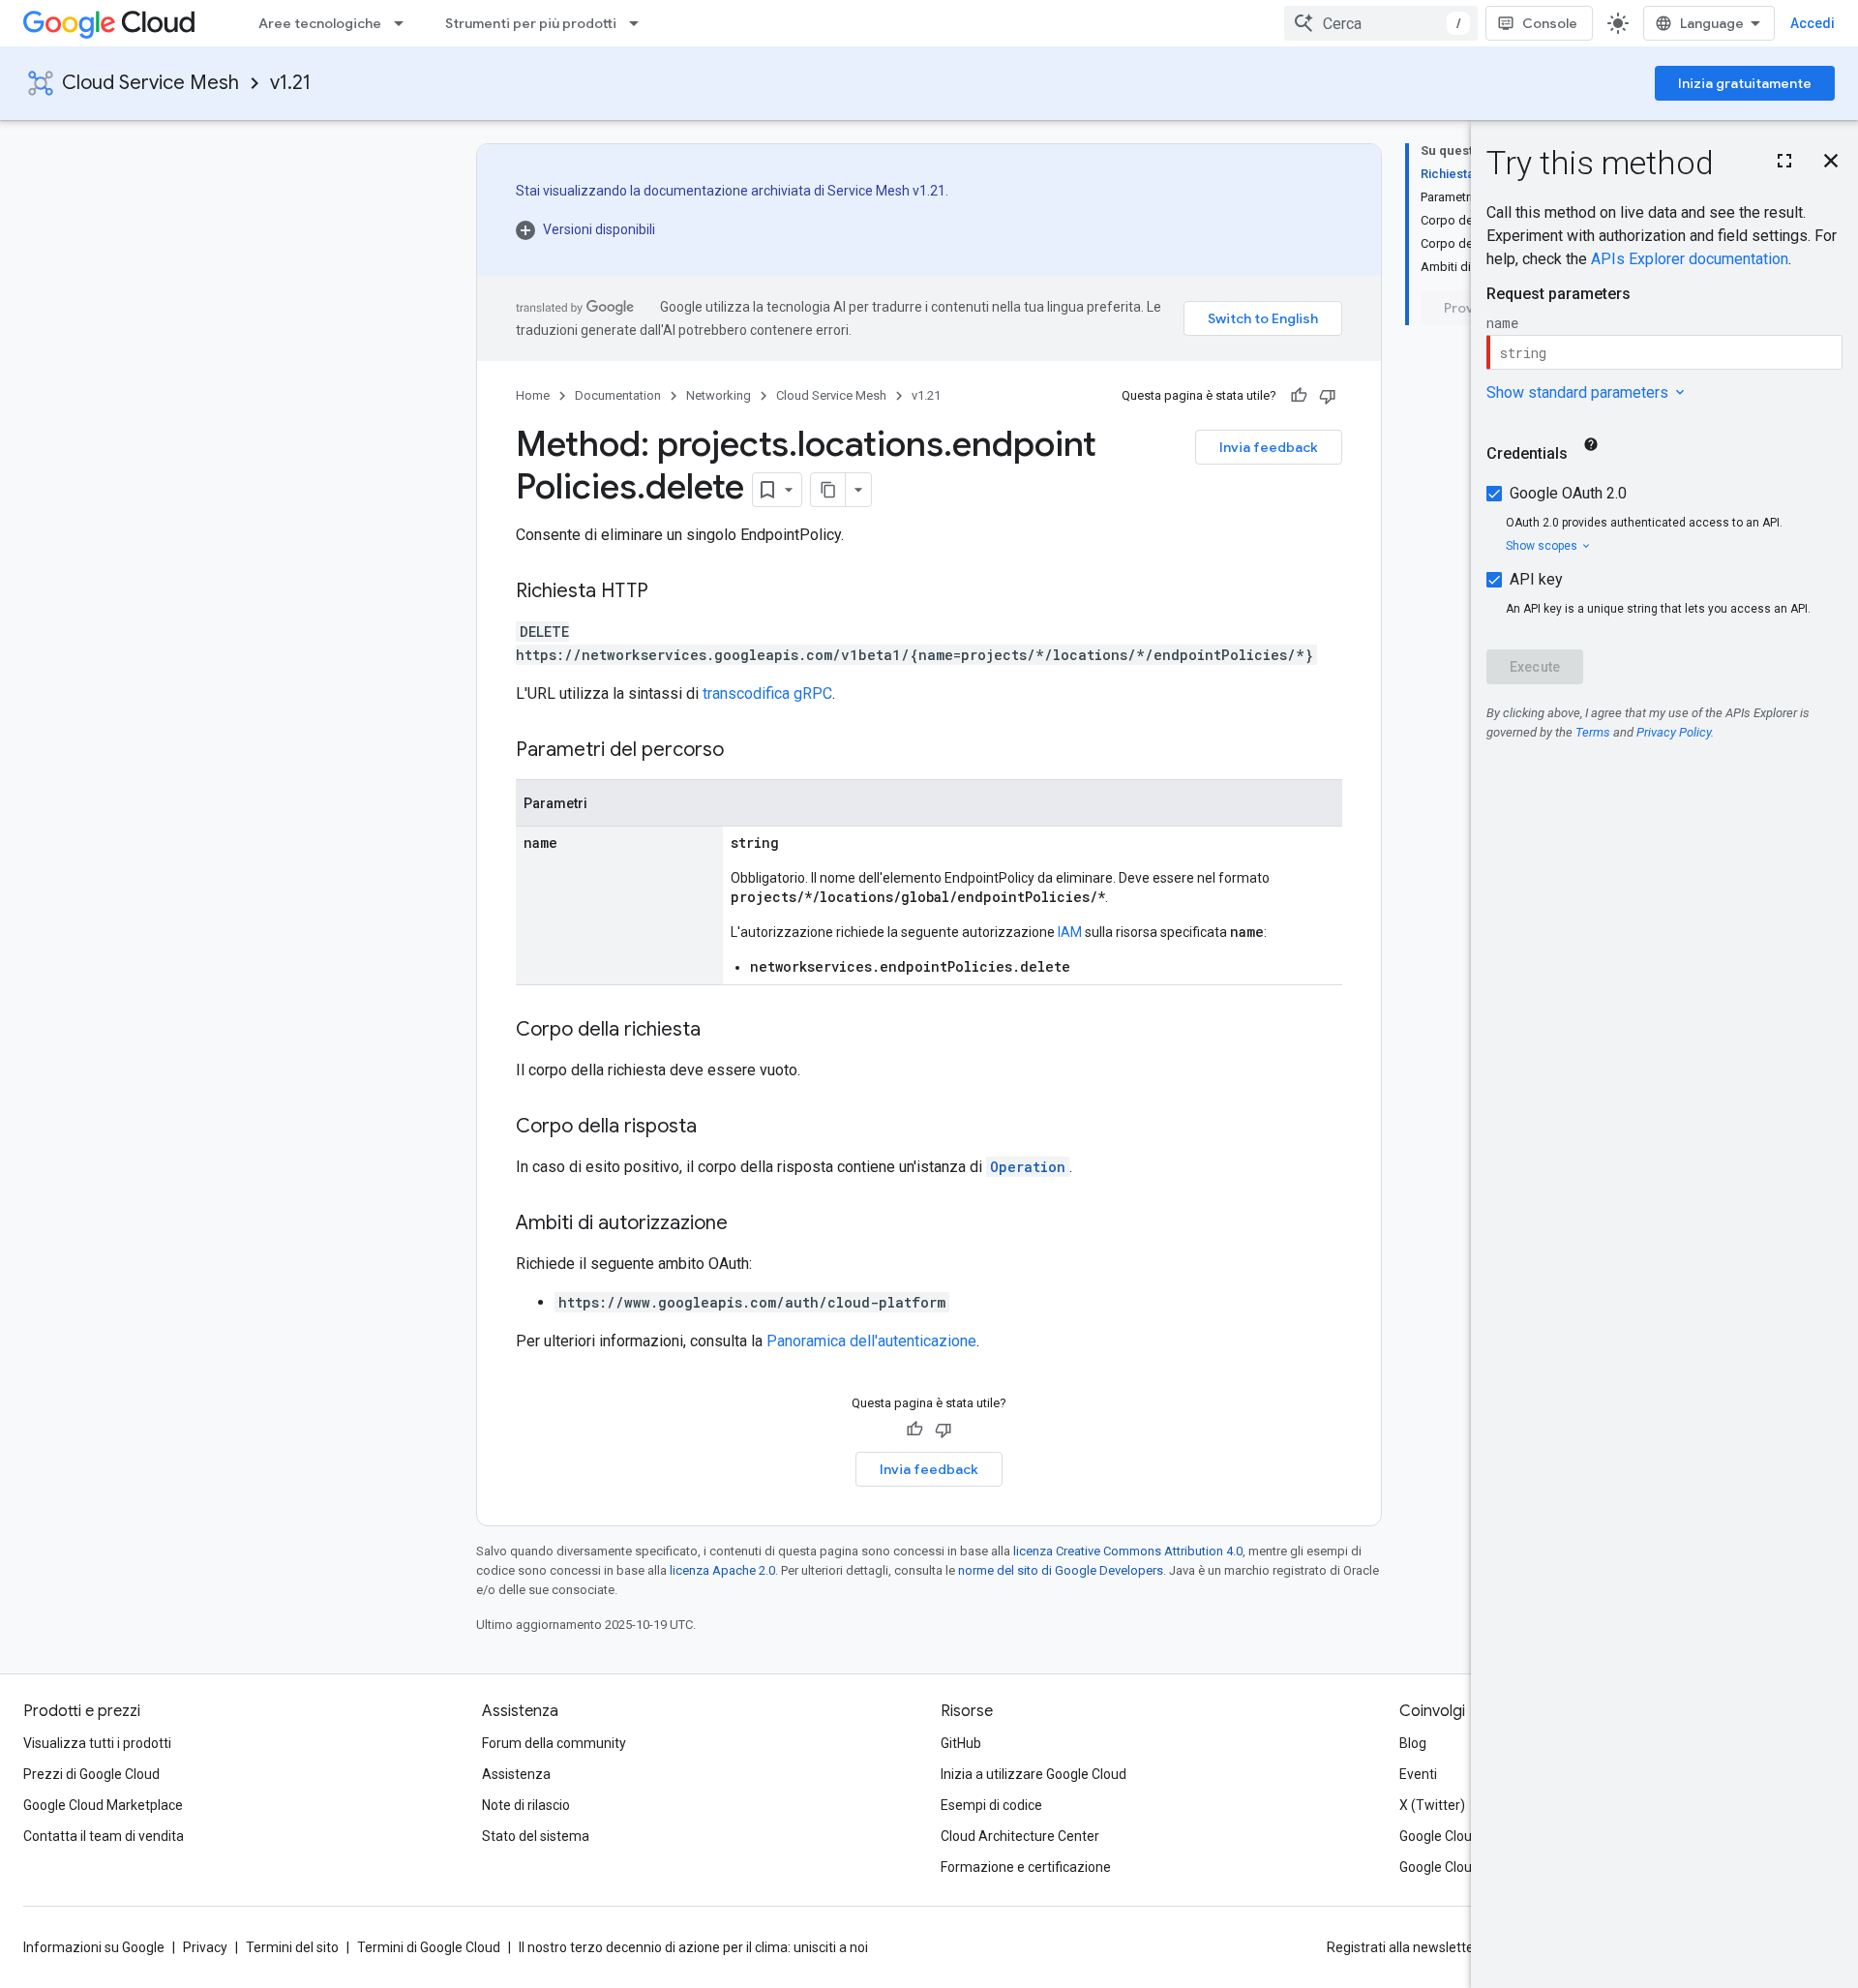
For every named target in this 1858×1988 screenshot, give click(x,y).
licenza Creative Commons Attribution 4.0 (1128, 1551)
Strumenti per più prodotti (531, 23)
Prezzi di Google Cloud (91, 1774)
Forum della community (554, 1743)
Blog (1413, 1743)
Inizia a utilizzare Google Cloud (1034, 1774)
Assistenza (516, 1774)
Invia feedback (1269, 447)
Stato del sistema (536, 1836)
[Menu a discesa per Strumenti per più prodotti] (640, 23)
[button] (732, 229)
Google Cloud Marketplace (103, 1805)
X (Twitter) (1432, 1805)
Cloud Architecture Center (1020, 1836)
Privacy (205, 1947)
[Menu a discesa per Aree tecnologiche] (405, 23)
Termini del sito (292, 1947)
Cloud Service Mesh (150, 83)
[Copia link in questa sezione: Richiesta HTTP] (668, 592)
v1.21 (290, 83)
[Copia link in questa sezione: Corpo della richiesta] (720, 1031)
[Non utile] (1328, 396)
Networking (719, 395)
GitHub (961, 1743)
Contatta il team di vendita (104, 1836)
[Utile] (1299, 396)
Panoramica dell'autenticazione (871, 1341)
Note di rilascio (526, 1805)
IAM (1070, 932)
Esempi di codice (991, 1805)
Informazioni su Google (94, 1947)
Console (1550, 23)
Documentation (618, 395)
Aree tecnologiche (320, 23)
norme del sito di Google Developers (1061, 1570)
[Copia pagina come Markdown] (828, 490)
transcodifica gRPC (767, 693)
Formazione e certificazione (1026, 1867)
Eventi (1418, 1774)
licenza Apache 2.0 (722, 1570)
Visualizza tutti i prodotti (97, 1743)
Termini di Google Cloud (429, 1947)
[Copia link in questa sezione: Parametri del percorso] (743, 751)
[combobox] (1381, 23)
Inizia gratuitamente (1745, 83)
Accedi (1813, 23)
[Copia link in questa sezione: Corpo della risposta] (716, 1128)
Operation (1028, 1167)
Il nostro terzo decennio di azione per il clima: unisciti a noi (693, 1947)
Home (533, 395)
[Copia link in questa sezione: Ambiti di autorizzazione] (747, 1224)
